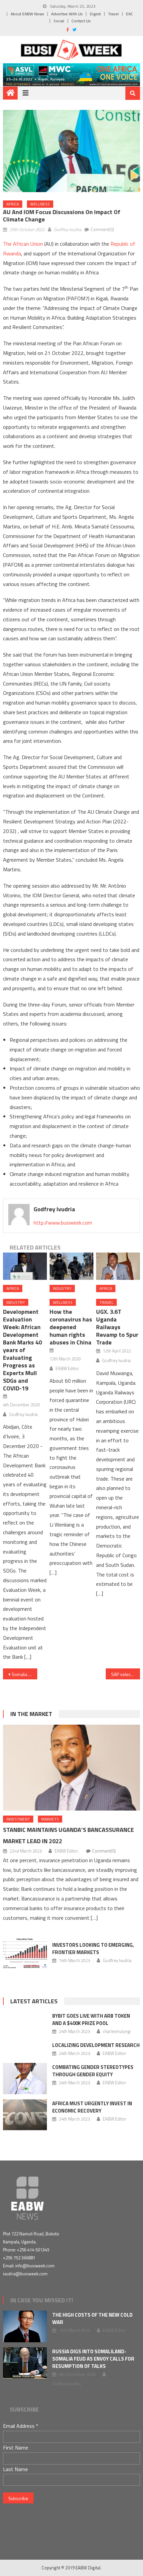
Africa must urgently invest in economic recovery (92, 2107)
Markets (50, 1819)
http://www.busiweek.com (63, 1223)
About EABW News (27, 14)
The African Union (23, 244)
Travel (113, 14)
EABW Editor (67, 1368)
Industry (16, 1302)
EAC (130, 14)
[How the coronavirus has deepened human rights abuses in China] (71, 1266)
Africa (13, 204)
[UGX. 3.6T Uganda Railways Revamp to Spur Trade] (118, 1266)
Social (59, 21)
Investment (18, 1819)
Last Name (15, 2469)
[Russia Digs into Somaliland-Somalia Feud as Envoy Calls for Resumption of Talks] (25, 2363)
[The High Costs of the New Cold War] (25, 2326)
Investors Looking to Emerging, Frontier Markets (93, 1949)
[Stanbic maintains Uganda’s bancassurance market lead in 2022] (72, 1768)
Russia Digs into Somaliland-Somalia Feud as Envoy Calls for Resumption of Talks (93, 2359)
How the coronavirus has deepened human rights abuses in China (71, 1327)
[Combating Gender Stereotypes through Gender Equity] (25, 2079)
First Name (16, 2447)
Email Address (21, 2426)
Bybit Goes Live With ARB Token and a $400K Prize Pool (91, 2019)
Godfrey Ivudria (68, 229)
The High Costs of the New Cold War (92, 2318)
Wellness (40, 204)
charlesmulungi (117, 2031)
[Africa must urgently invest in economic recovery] (25, 2115)
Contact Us (81, 21)
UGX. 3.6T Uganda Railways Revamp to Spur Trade (117, 1327)
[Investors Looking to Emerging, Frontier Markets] (25, 1953)
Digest (95, 14)
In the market (31, 1714)
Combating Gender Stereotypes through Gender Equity (93, 2071)
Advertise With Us (67, 14)
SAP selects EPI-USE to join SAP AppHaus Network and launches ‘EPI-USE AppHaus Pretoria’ (126, 1674)
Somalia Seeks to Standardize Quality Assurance (24, 1674)
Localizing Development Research (96, 2045)
